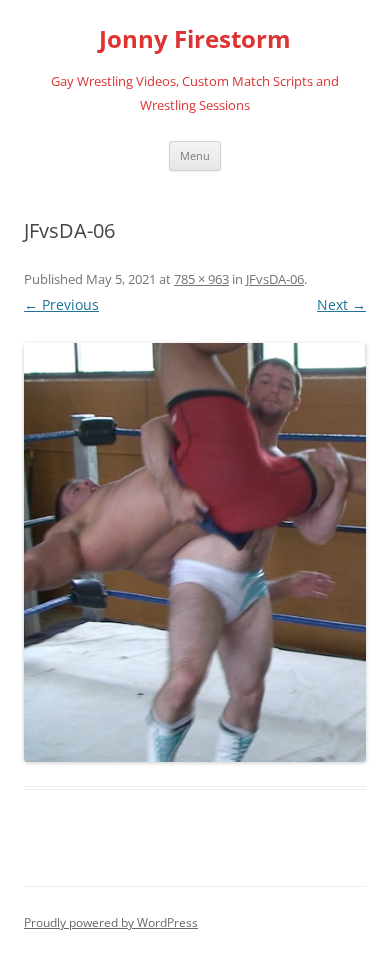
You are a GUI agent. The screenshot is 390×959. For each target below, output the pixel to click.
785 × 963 (201, 279)
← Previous (61, 304)
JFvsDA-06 (275, 279)
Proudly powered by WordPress (111, 922)
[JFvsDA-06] (195, 553)
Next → (341, 304)
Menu (195, 155)
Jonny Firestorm (195, 39)
